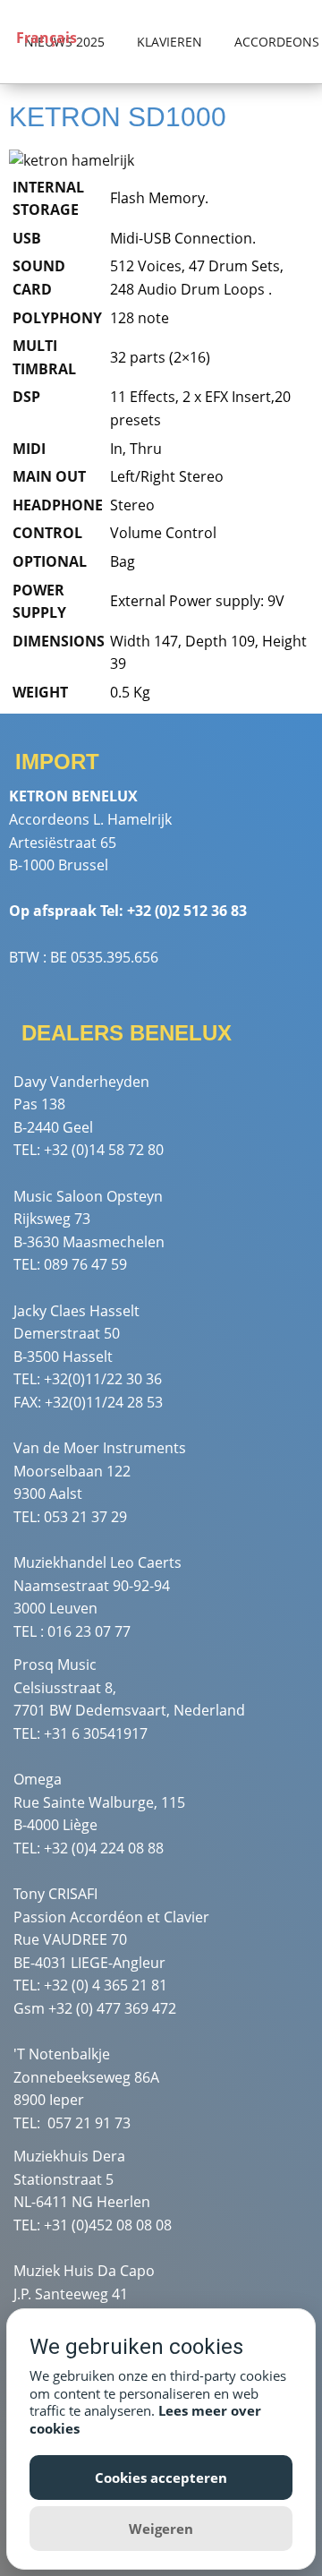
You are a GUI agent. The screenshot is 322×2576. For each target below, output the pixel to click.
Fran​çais (45, 38)
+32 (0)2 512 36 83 (187, 911)
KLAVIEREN (169, 42)
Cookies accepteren (161, 2478)
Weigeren (161, 2529)
